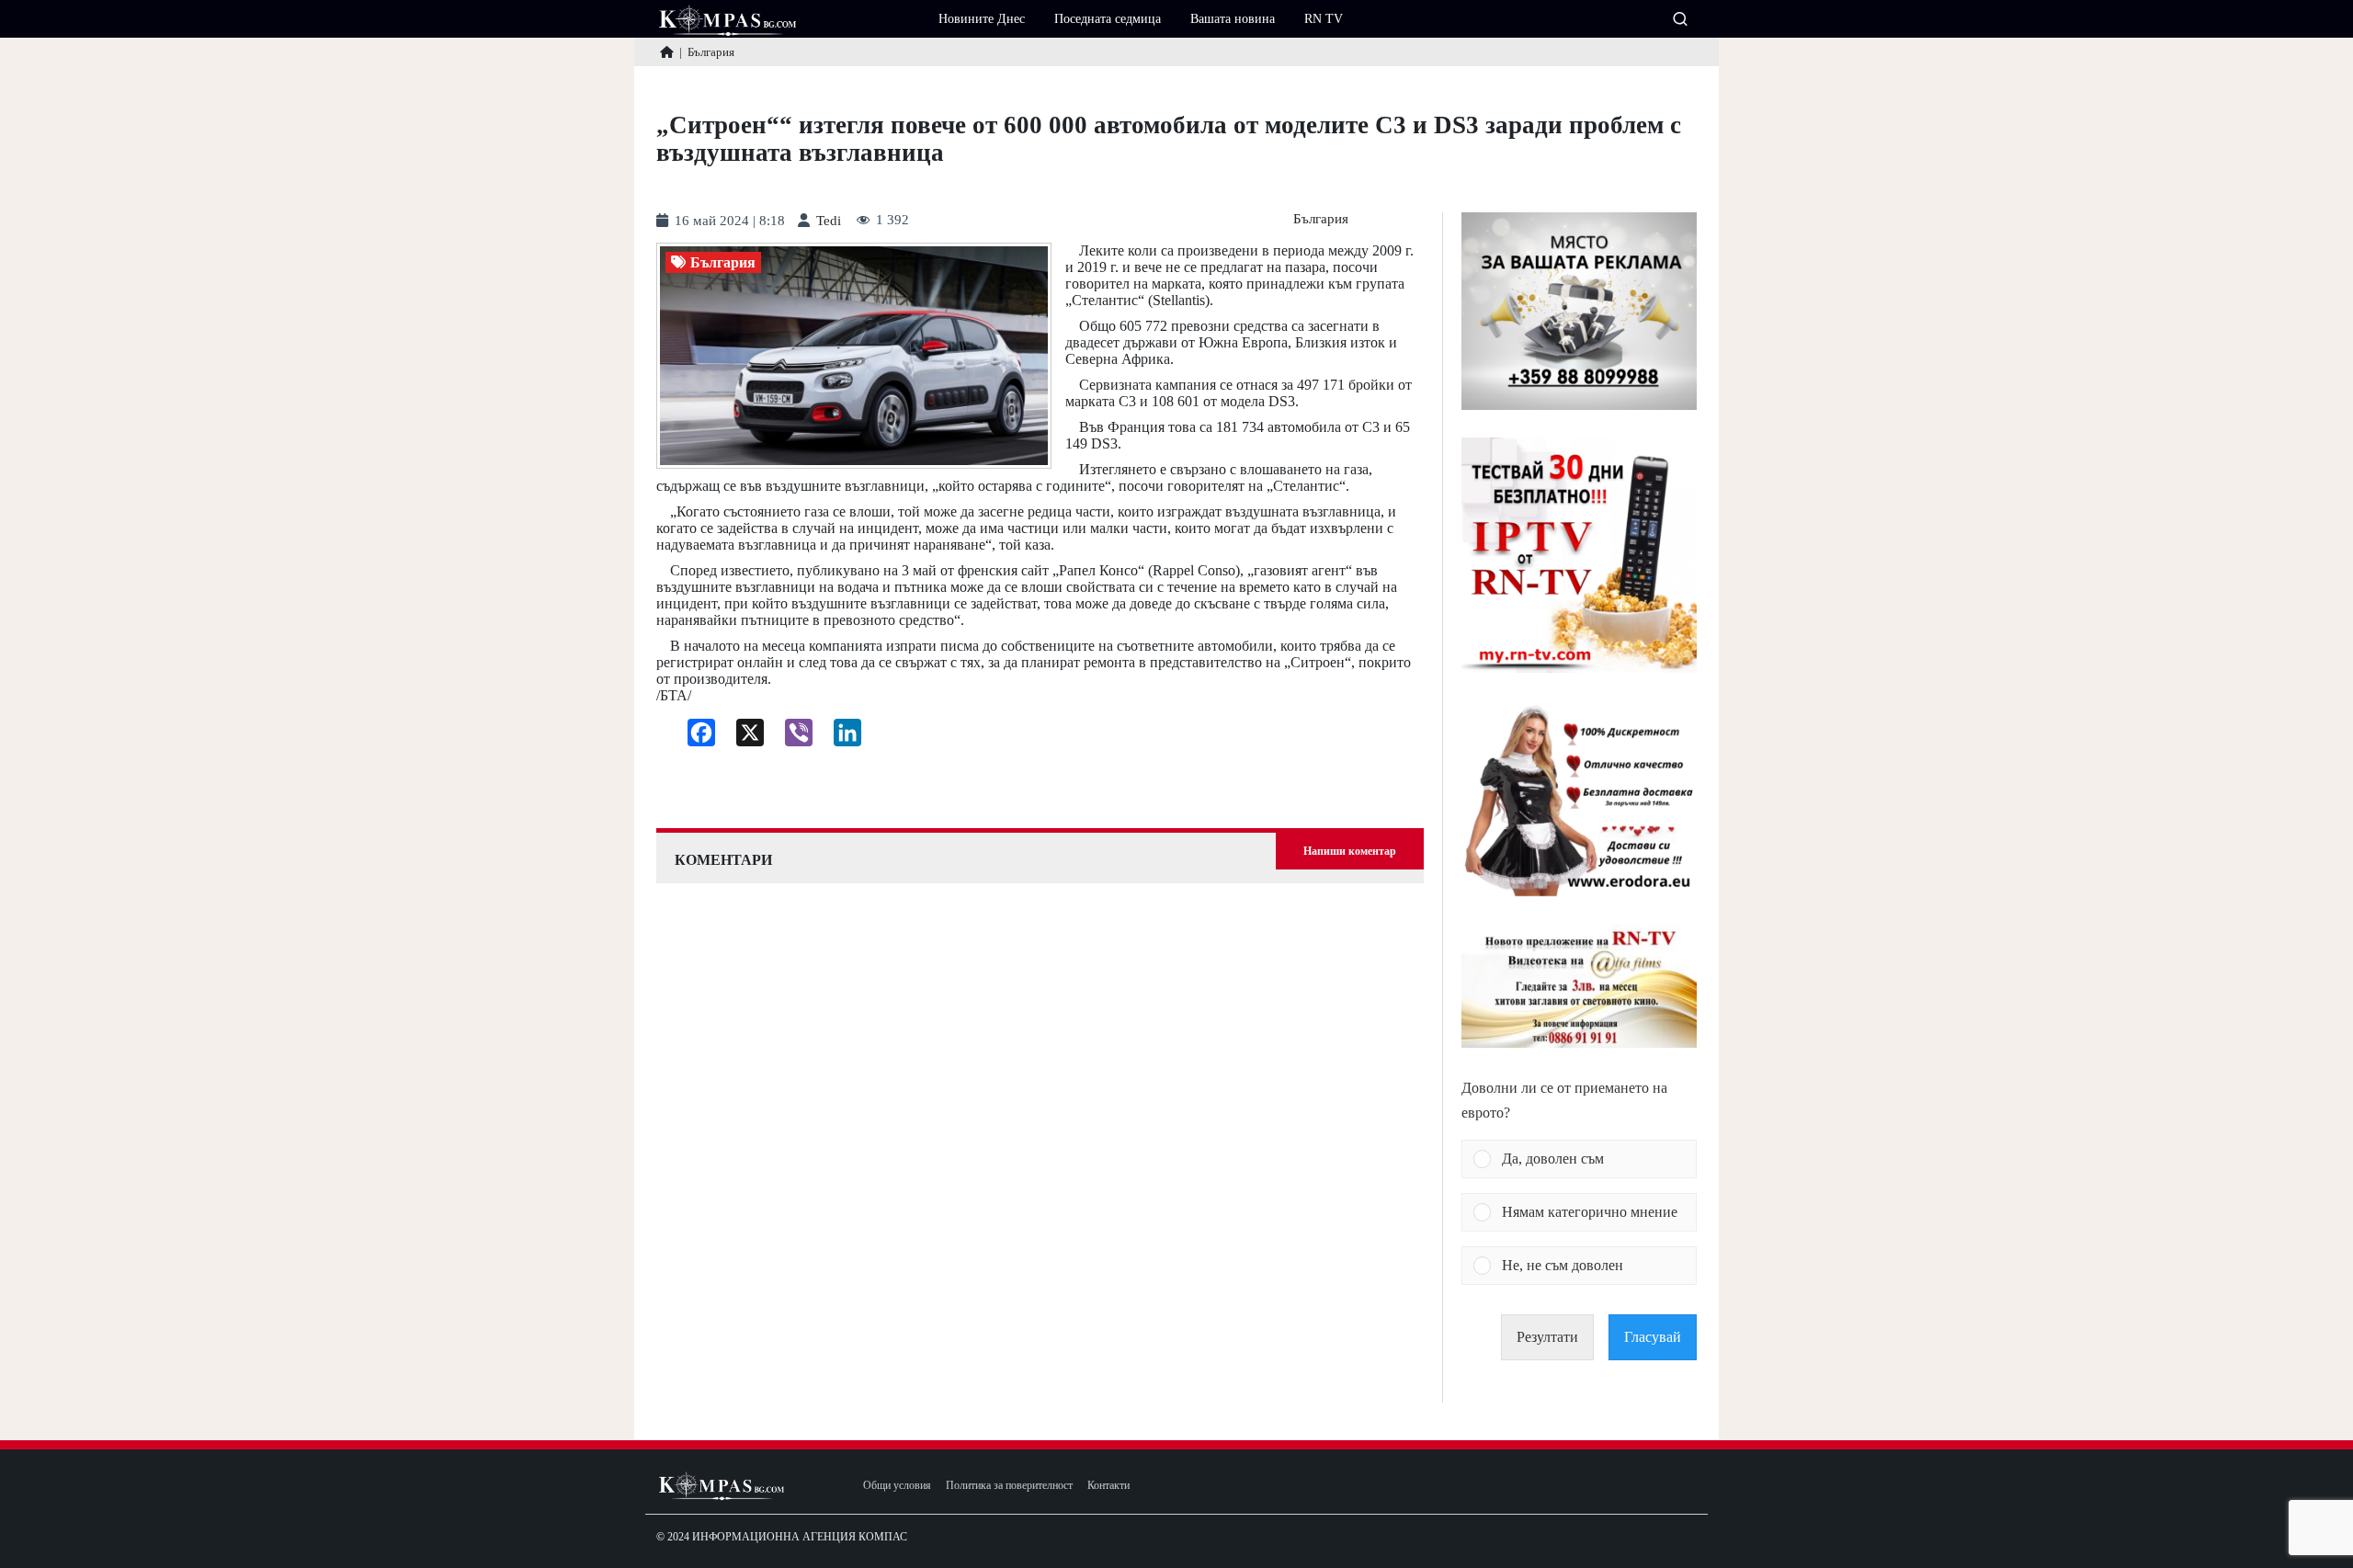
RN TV (1324, 19)
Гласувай (1653, 1337)
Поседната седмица (1108, 19)
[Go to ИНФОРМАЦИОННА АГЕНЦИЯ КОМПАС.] (667, 52)
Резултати (1547, 1337)
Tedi (829, 221)
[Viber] (792, 737)
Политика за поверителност (1009, 1486)
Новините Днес (982, 19)
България (1321, 219)
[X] (743, 737)
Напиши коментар (1350, 851)
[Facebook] (694, 737)
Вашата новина (1233, 19)
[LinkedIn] (841, 737)
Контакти (1108, 1486)
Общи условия (897, 1486)
